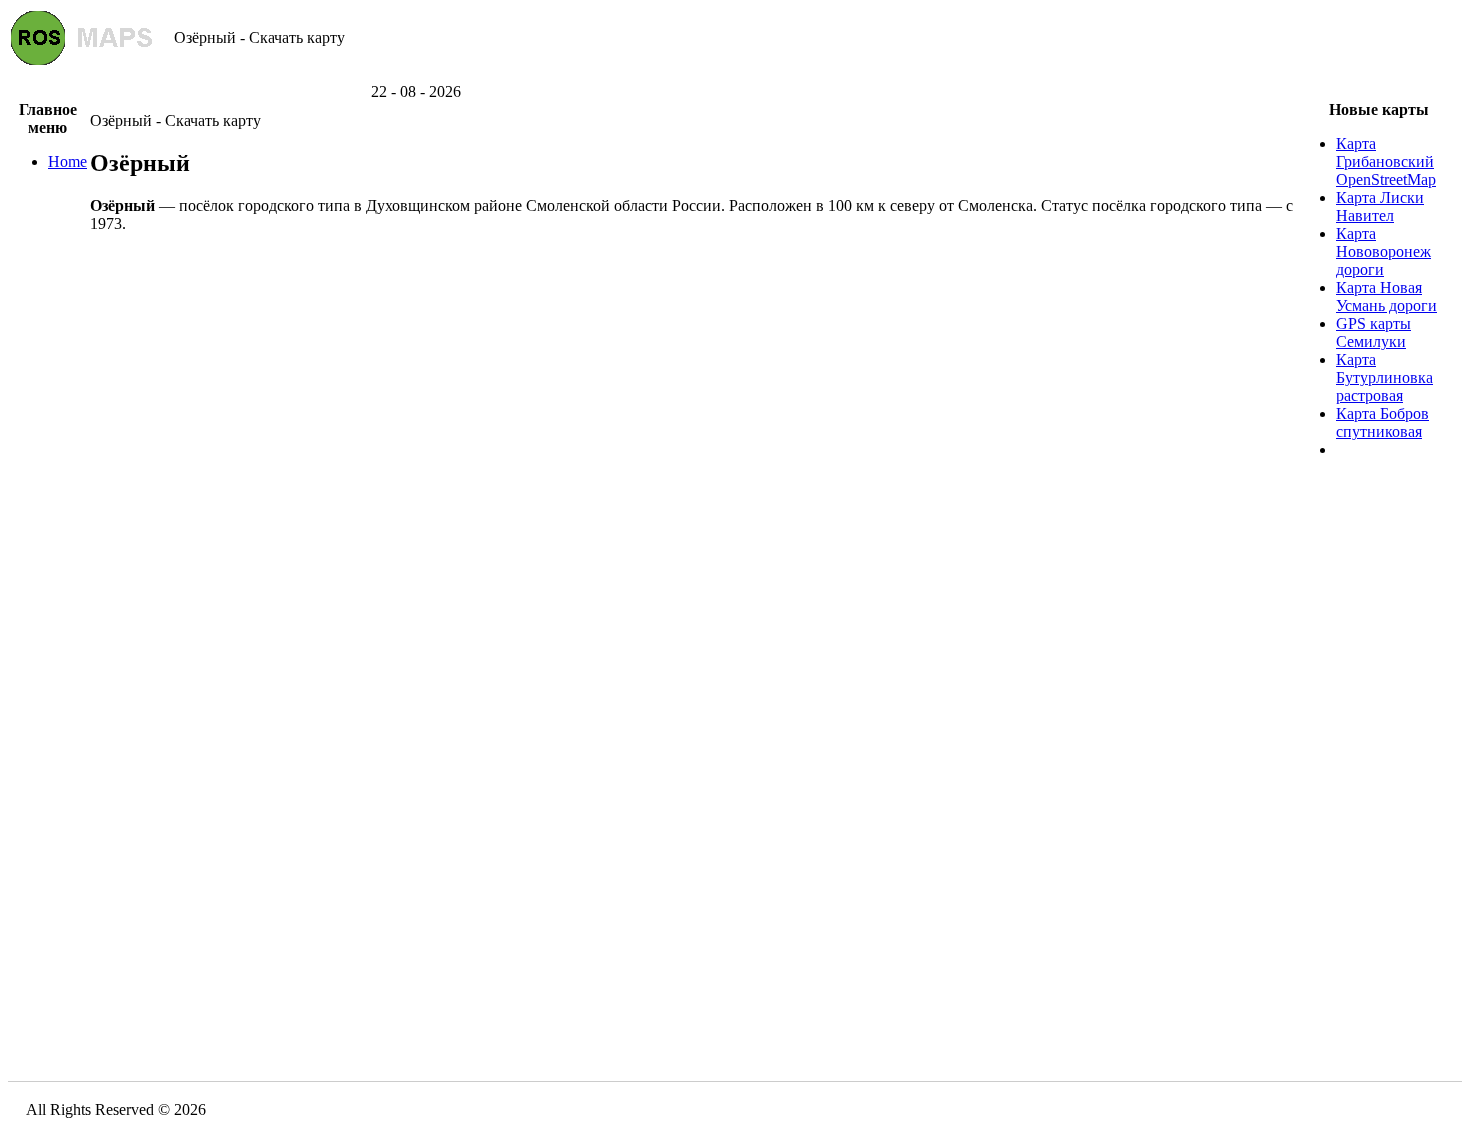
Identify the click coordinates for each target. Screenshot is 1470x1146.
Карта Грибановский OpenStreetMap (1386, 161)
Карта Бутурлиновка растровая (1384, 377)
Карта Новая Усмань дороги (1386, 296)
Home (67, 161)
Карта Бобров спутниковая (1382, 422)
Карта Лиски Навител (1380, 206)
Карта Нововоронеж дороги (1383, 251)
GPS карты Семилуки (1373, 332)
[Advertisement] (735, 75)
